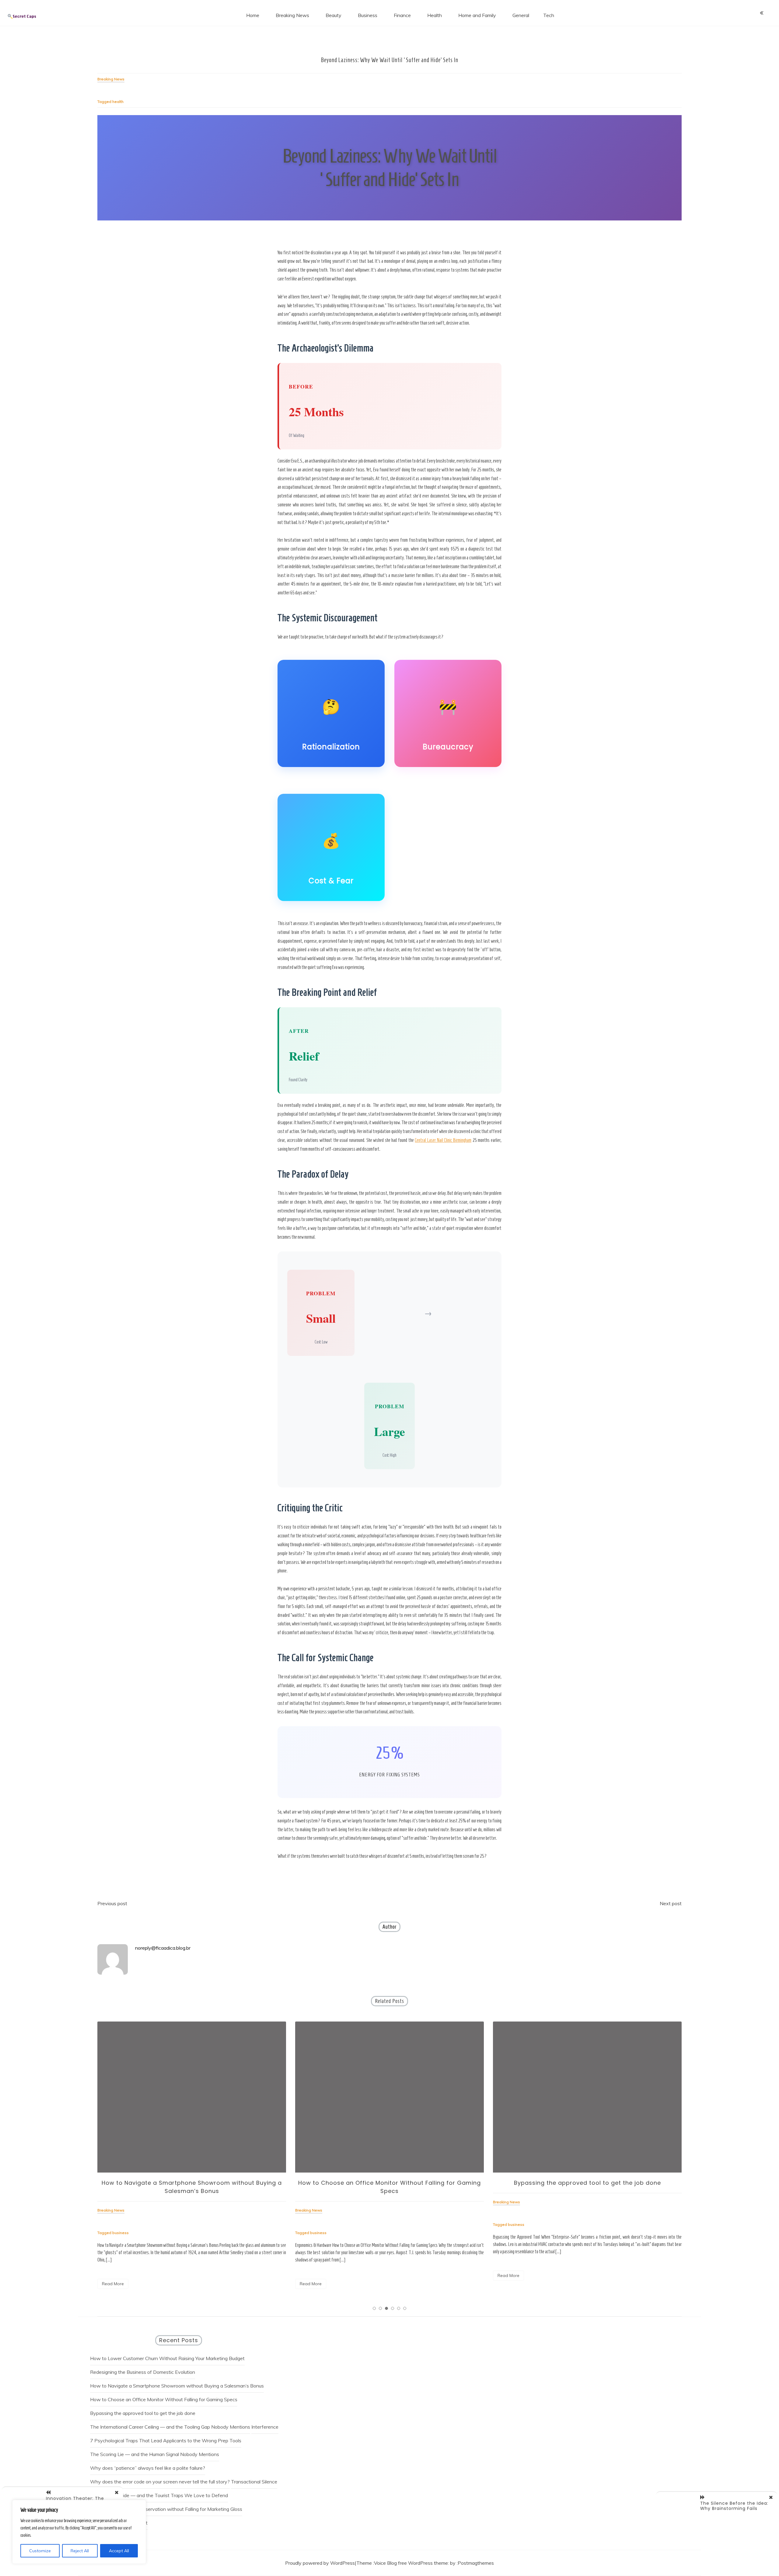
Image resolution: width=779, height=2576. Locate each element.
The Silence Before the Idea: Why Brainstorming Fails (734, 2506)
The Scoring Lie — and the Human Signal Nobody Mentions (155, 2454)
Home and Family (477, 15)
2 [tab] (380, 2308)
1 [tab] (374, 2308)
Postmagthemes (476, 2563)
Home (253, 15)
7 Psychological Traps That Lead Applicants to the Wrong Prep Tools (166, 2441)
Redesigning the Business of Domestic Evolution (143, 2372)
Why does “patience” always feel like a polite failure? (148, 2468)
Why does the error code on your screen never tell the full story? (160, 2482)
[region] (79, 2532)
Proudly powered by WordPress (320, 2563)
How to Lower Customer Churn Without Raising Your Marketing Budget (167, 2358)
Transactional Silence (254, 2482)
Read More (113, 2284)
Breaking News (292, 15)
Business (368, 15)
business (121, 2233)
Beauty (334, 15)
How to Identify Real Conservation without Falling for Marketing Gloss (166, 2509)
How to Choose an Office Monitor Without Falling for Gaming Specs (164, 2399)
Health (435, 15)
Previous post (112, 1903)
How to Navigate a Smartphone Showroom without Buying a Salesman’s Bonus (177, 2386)
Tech (549, 15)
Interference (265, 2427)
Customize (40, 2551)
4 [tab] (393, 2308)
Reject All (80, 2551)
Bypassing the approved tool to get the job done (390, 2183)
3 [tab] (386, 2308)
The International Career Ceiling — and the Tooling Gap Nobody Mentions (170, 2427)
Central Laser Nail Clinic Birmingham (443, 1140)
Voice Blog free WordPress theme (411, 2563)
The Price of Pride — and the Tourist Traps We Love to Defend (159, 2495)
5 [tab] (399, 2308)
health (118, 102)
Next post (671, 1903)
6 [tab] (405, 2308)
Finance (402, 15)
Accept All (119, 2551)
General (521, 15)
